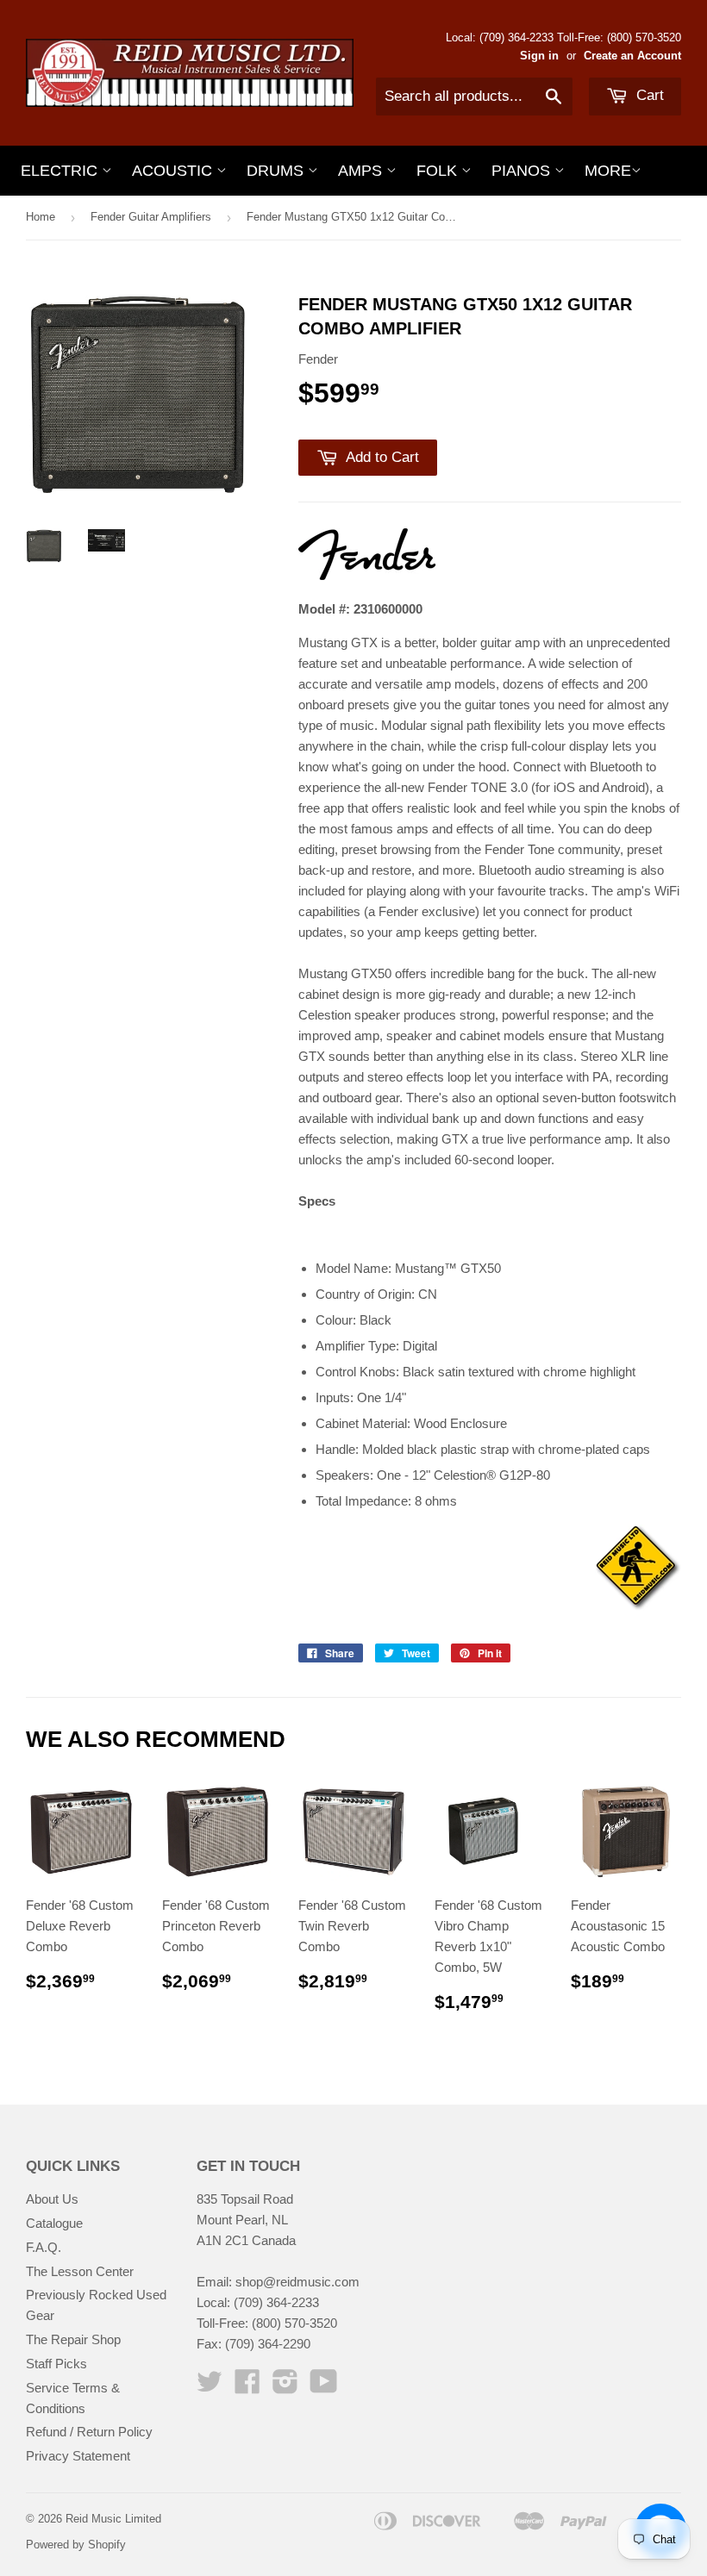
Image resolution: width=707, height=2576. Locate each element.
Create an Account (632, 56)
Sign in (539, 56)
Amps (362, 171)
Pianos (523, 171)
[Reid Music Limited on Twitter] (210, 2387)
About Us (52, 2199)
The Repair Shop (73, 2339)
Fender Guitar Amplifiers (151, 217)
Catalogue (54, 2223)
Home (41, 217)
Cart (648, 95)
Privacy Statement (78, 2456)
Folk (439, 171)
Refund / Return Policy (89, 2432)
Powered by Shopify (76, 2545)
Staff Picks (56, 2364)
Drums (277, 171)
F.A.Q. (44, 2247)
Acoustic (174, 171)
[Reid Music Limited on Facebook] (247, 2387)
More (608, 171)
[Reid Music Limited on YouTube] (324, 2387)
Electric (61, 171)
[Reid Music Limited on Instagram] (285, 2387)
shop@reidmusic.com (297, 2282)
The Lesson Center (80, 2271)
